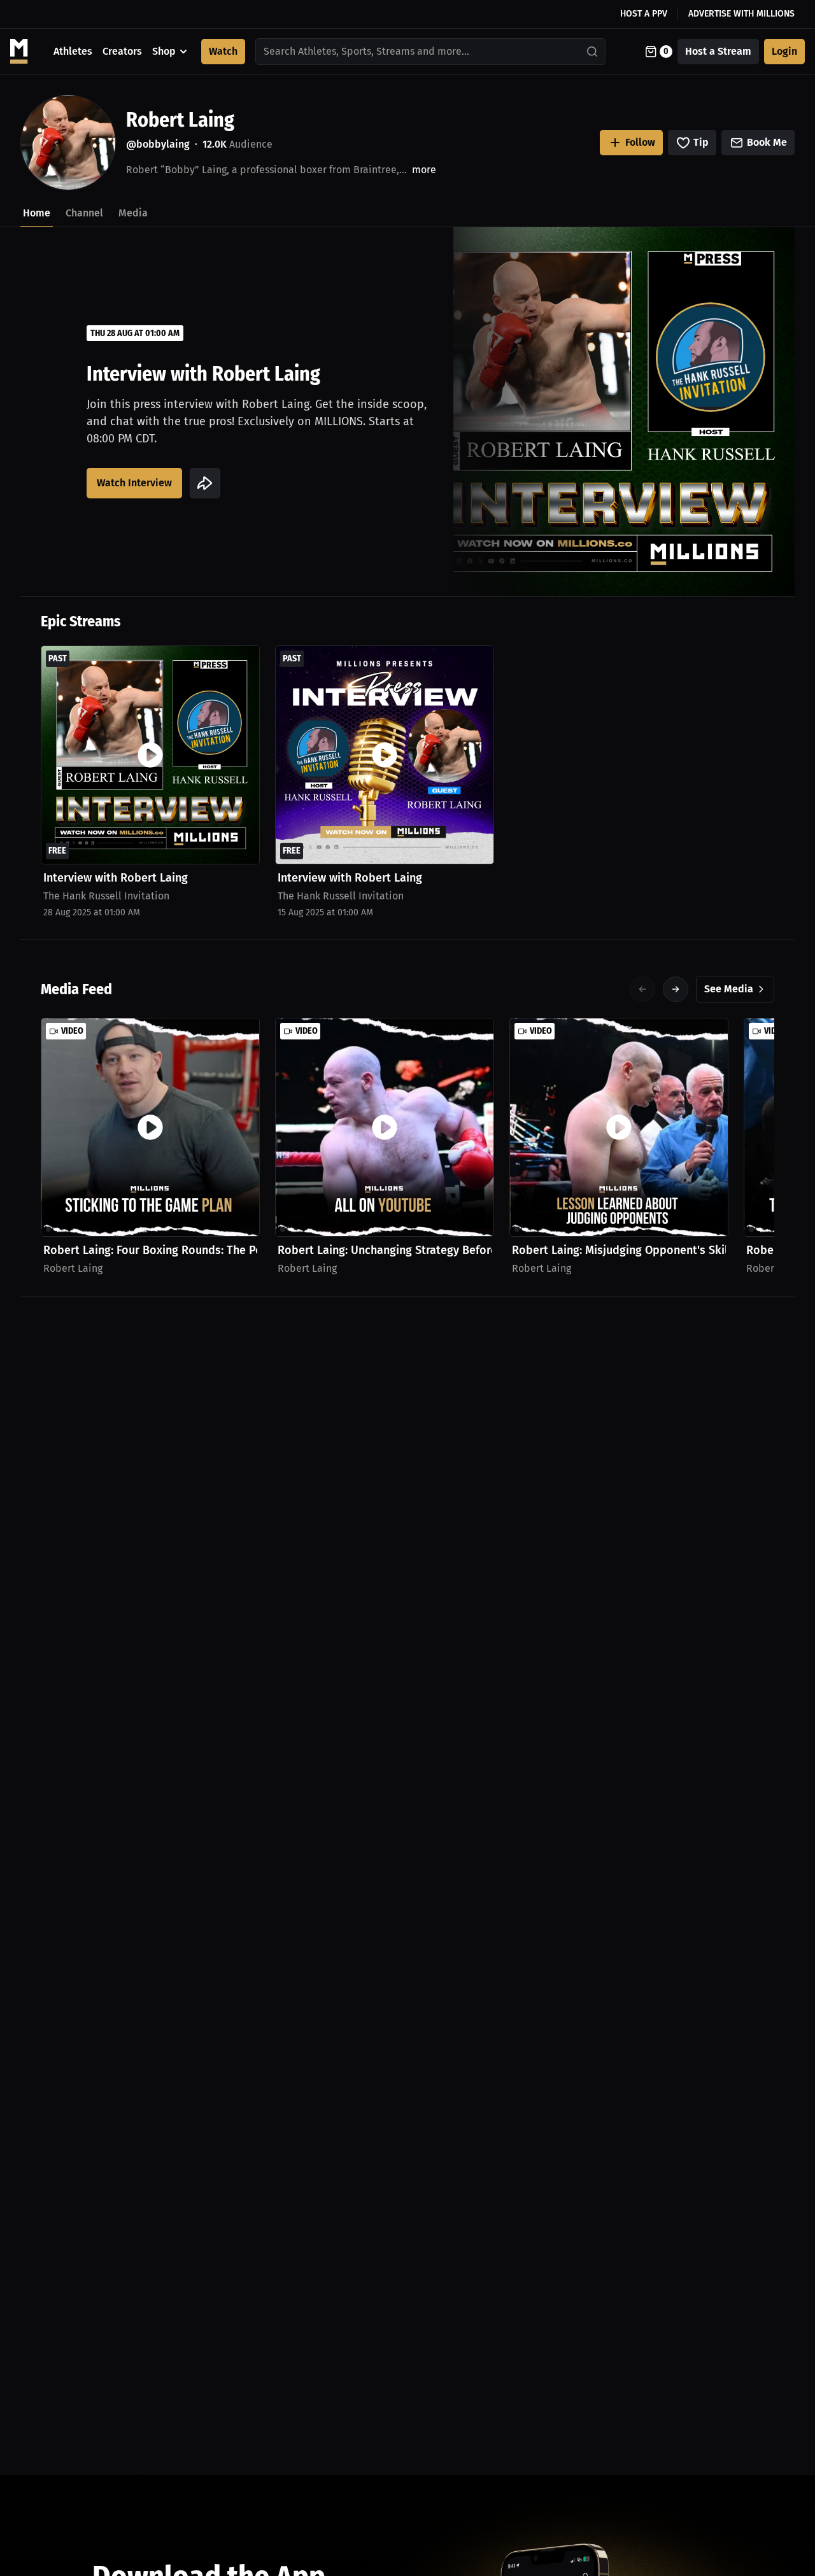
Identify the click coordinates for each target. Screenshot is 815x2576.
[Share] (205, 483)
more (424, 170)
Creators (122, 51)
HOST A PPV (644, 14)
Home (37, 213)
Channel (84, 213)
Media (133, 213)
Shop (164, 51)
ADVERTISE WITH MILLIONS (741, 14)
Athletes (73, 51)
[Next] (676, 989)
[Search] (593, 52)
